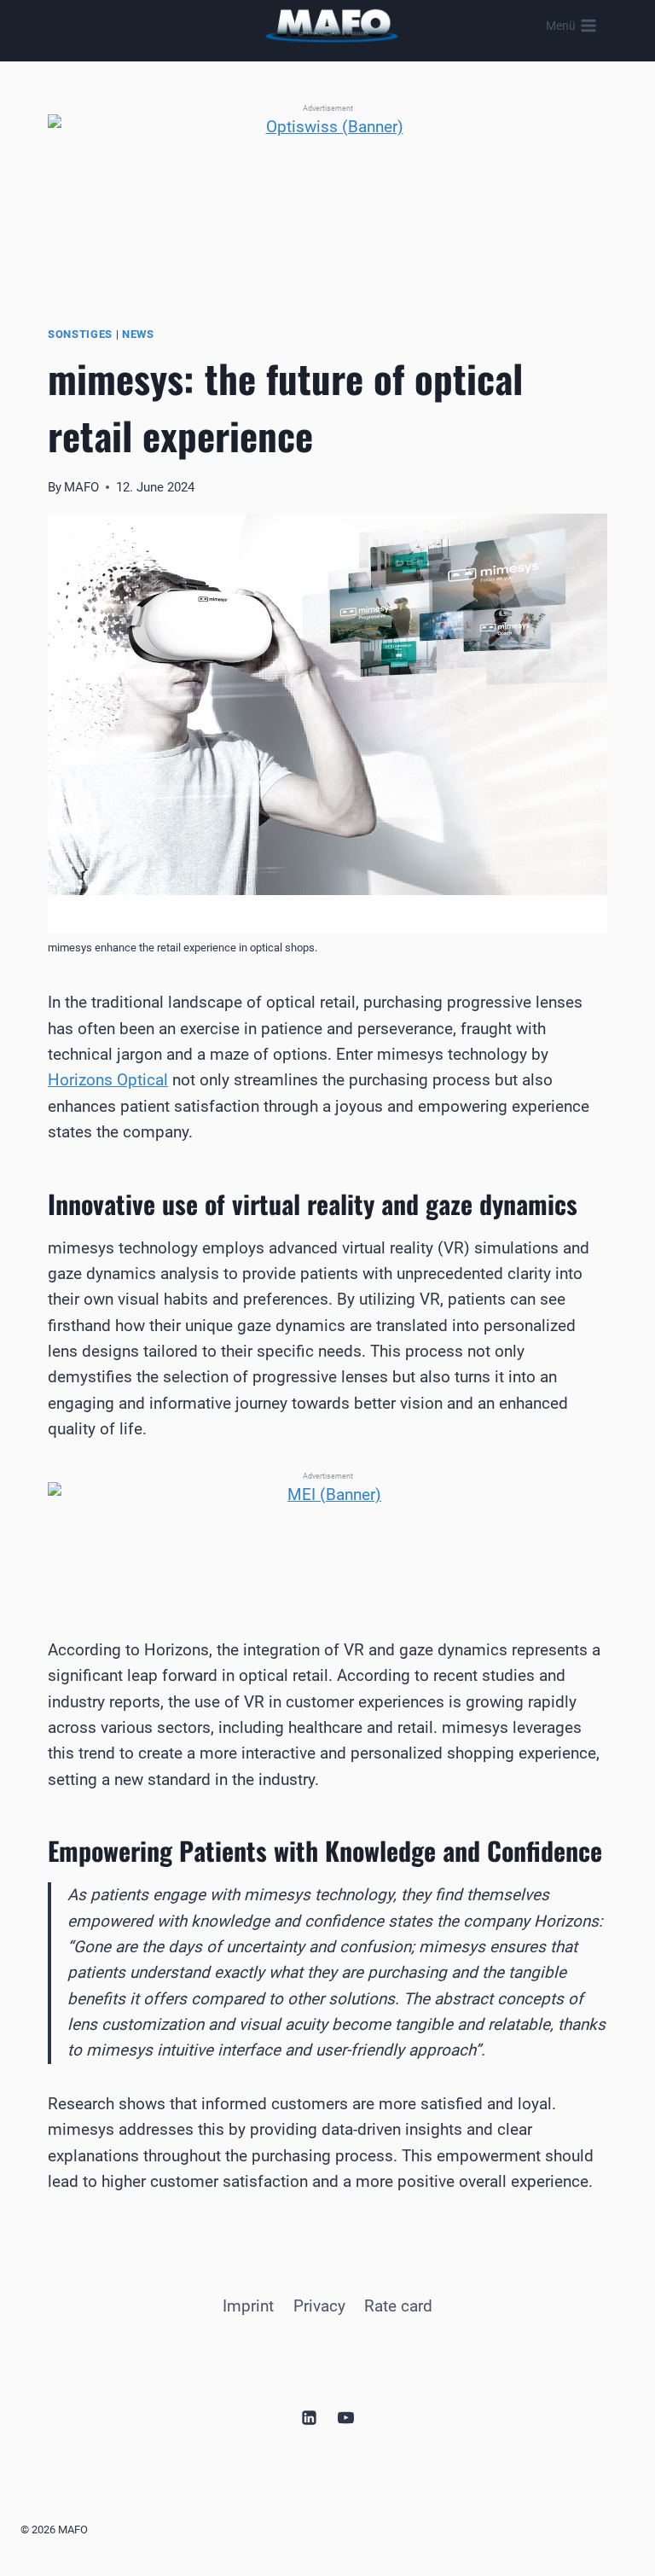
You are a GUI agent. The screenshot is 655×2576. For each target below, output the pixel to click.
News (138, 334)
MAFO (81, 487)
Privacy (319, 2306)
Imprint (248, 2306)
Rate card (398, 2306)
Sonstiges (80, 334)
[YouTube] (346, 2417)
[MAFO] (332, 26)
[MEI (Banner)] (327, 1534)
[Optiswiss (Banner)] (327, 192)
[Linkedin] (309, 2417)
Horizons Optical (108, 1080)
